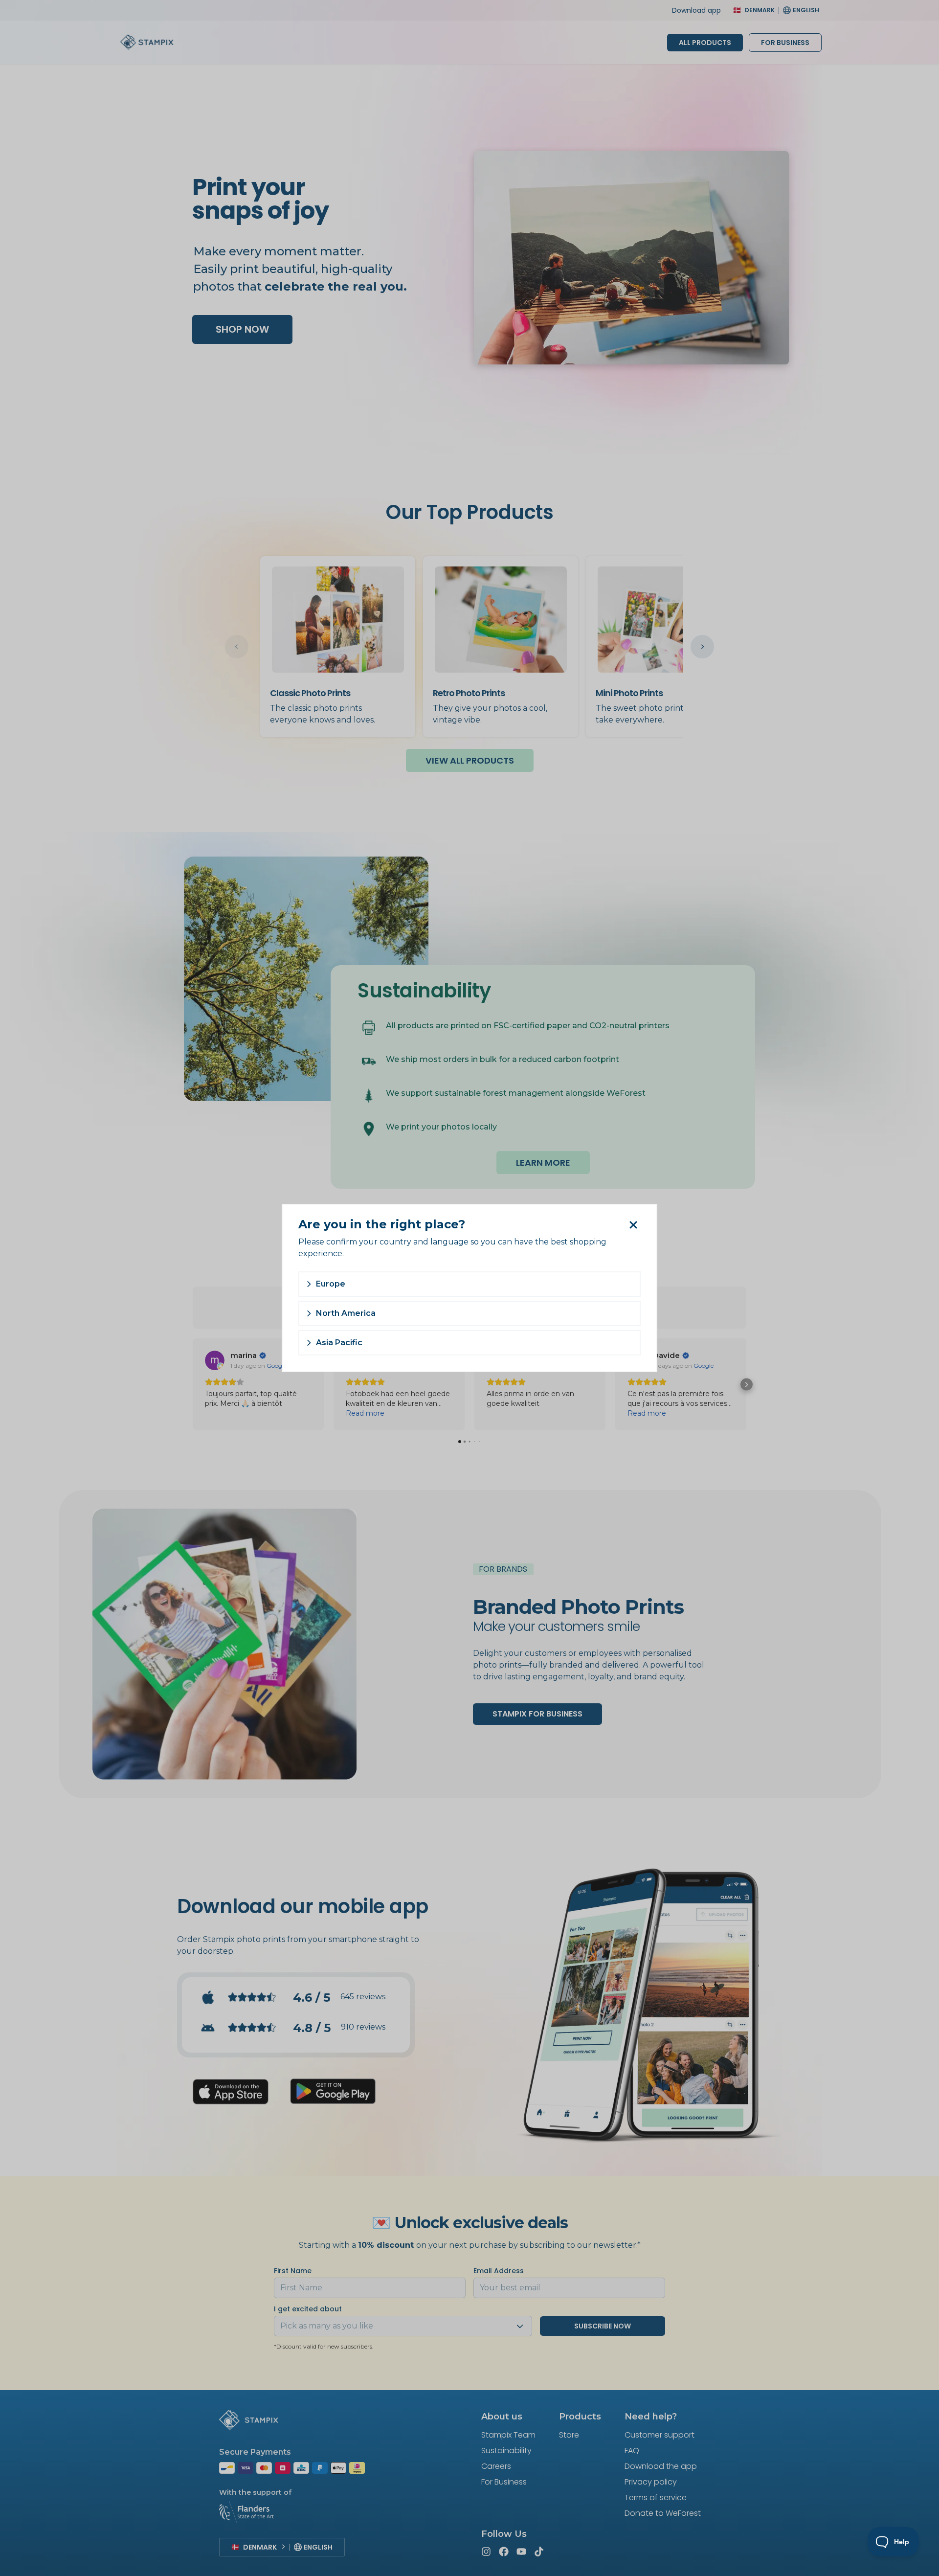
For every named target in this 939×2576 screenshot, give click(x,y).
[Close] (633, 1225)
